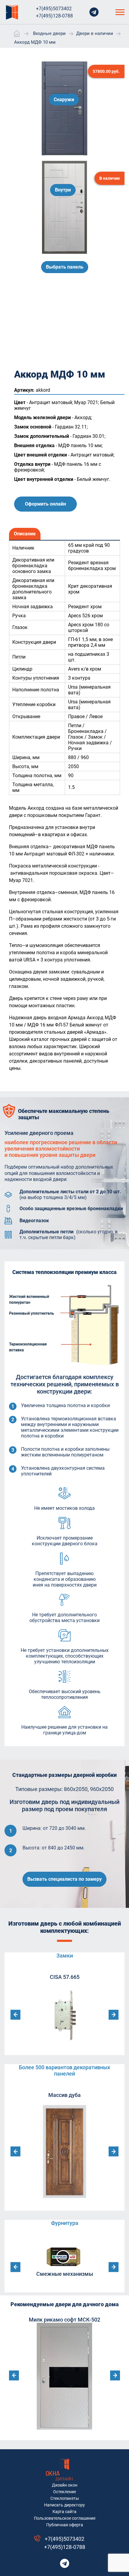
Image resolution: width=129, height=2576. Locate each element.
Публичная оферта (65, 2525)
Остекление (64, 2492)
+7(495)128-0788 (54, 16)
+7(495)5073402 (54, 9)
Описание (25, 534)
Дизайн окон (65, 2485)
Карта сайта (64, 2512)
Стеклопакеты (65, 2498)
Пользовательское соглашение (65, 2518)
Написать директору (64, 2505)
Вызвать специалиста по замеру (64, 1879)
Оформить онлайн (45, 504)
